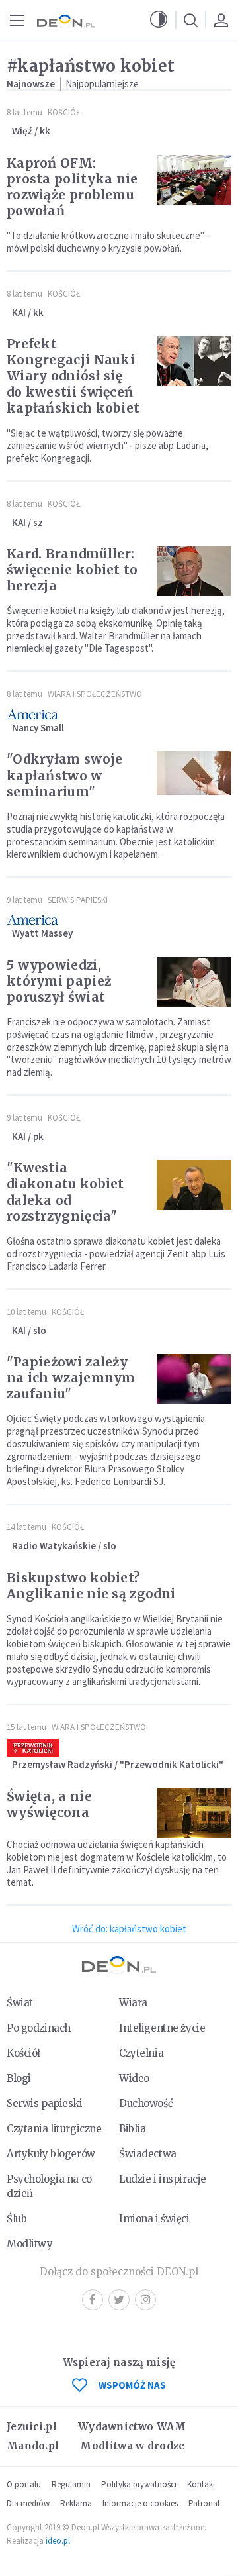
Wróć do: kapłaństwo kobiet (129, 1929)
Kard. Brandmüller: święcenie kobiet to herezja (72, 570)
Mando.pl (33, 2446)
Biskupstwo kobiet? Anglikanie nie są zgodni (91, 1586)
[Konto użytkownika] (221, 20)
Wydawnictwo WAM (132, 2427)
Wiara (133, 2003)
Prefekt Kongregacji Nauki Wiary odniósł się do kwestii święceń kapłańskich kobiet (73, 376)
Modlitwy (30, 2244)
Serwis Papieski (78, 900)
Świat (20, 2003)
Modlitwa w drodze (132, 2446)
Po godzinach (39, 2028)
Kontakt (201, 2484)
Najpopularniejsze (102, 84)
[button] (159, 20)
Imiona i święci (154, 2219)
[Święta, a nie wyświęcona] (194, 1814)
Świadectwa (148, 2154)
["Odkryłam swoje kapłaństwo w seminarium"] (194, 776)
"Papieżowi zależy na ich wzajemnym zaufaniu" (71, 1378)
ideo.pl (58, 2541)
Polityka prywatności (139, 2484)
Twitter (119, 2300)
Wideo (134, 2078)
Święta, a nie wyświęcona (49, 1804)
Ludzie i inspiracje (163, 2179)
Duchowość (146, 2103)
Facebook (93, 2300)
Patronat (204, 2503)
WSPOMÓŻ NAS (132, 2385)
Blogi (19, 2078)
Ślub (17, 2219)
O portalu (24, 2484)
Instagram (145, 2300)
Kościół (64, 112)
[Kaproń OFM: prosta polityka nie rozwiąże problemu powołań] (194, 180)
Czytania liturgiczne (54, 2129)
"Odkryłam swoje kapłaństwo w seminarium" (65, 775)
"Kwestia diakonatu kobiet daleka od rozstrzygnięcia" (65, 1192)
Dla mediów (28, 2503)
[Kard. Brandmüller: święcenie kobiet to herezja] (194, 571)
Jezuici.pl (32, 2427)
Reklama (76, 2503)
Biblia (132, 2129)
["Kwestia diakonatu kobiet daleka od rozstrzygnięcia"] (194, 1185)
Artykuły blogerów (51, 2154)
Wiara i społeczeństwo (95, 694)
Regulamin (71, 2484)
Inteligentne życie (162, 2028)
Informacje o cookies (140, 2503)
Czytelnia (141, 2053)
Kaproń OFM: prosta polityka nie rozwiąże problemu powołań (72, 187)
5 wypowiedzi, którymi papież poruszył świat (59, 981)
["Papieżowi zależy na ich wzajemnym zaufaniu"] (194, 1379)
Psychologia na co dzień (49, 2186)
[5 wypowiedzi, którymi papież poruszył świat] (194, 982)
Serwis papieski (45, 2103)
